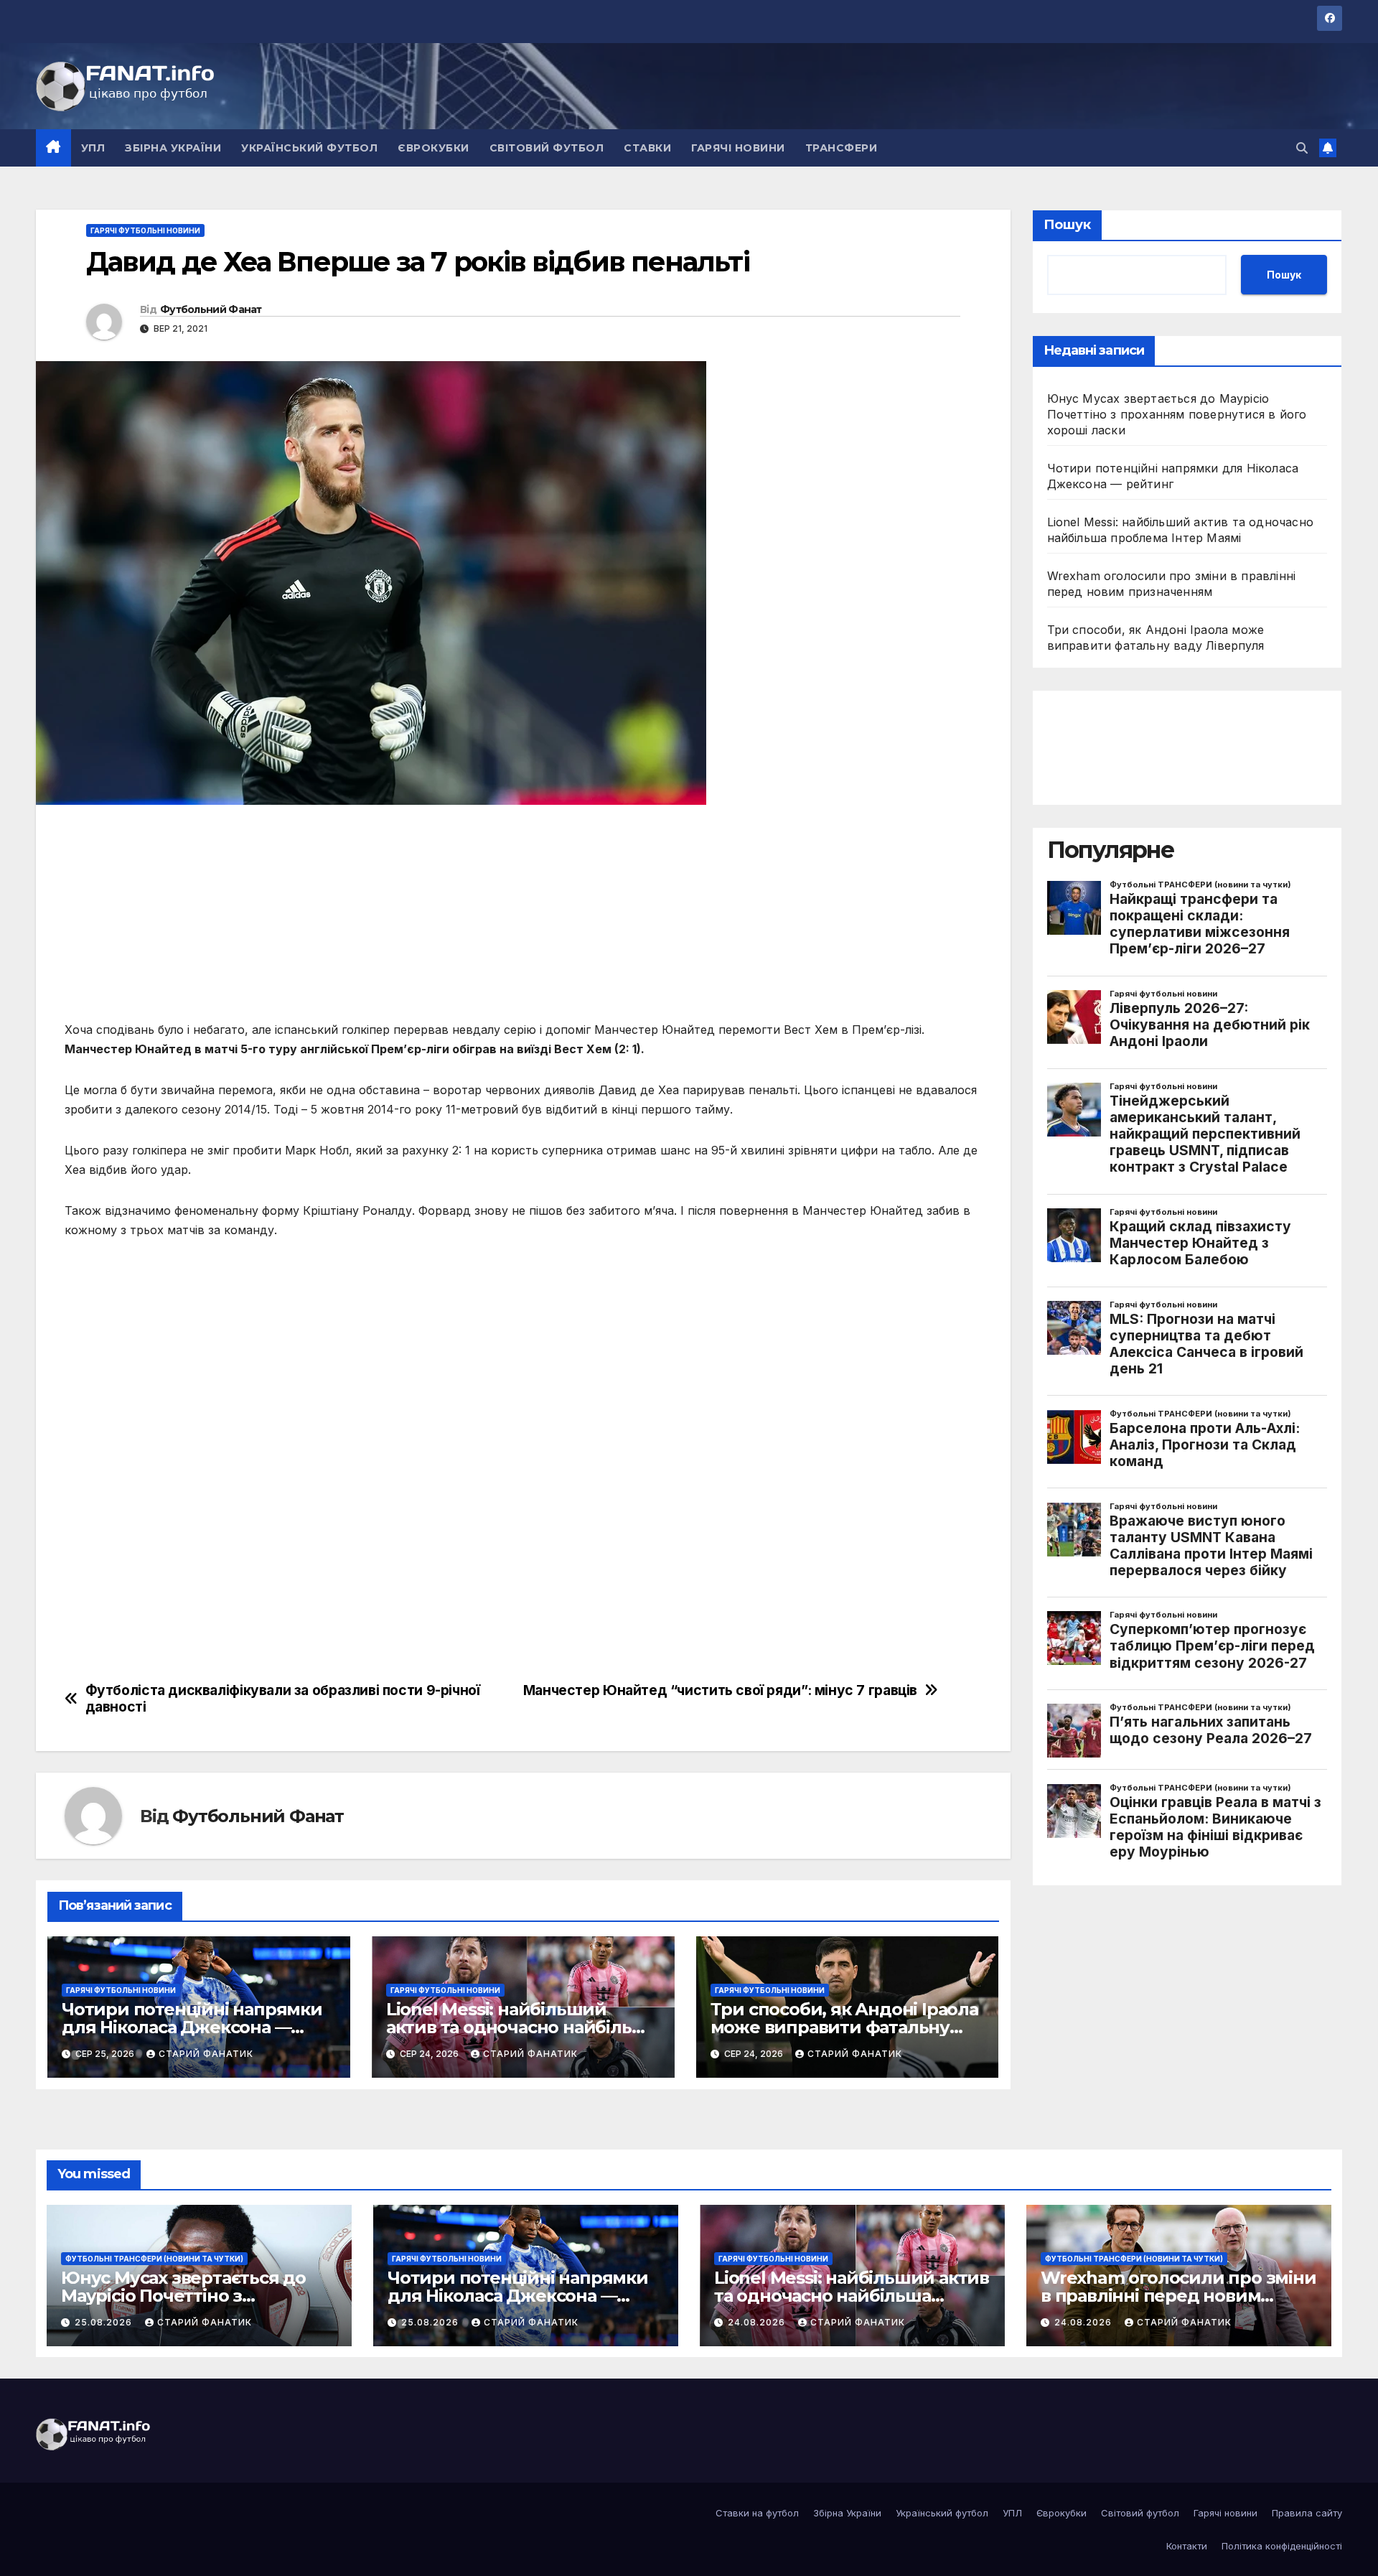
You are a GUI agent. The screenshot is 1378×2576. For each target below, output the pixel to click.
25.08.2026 (105, 2322)
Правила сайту (1307, 2513)
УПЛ (93, 148)
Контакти (1187, 2546)
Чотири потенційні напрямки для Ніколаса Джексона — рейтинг (192, 2027)
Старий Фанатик (206, 2054)
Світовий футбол (547, 148)
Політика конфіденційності (1282, 2546)
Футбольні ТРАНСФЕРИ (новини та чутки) (154, 2259)
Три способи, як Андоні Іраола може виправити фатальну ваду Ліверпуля (844, 2027)
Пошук (1067, 225)
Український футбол (309, 148)
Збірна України (173, 148)
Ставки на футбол (757, 2513)
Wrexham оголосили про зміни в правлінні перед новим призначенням (1178, 2296)
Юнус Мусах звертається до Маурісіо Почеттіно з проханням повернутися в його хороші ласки (1177, 414)
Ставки (647, 148)
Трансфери (842, 148)
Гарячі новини (738, 148)
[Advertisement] (495, 920)
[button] (1302, 148)
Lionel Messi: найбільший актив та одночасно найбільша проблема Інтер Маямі (521, 2027)
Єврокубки (433, 148)
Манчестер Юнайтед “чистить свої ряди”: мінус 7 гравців (720, 1690)
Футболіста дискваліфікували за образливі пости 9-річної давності (283, 1699)
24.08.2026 (758, 2322)
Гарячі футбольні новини (145, 230)
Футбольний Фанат (211, 309)
